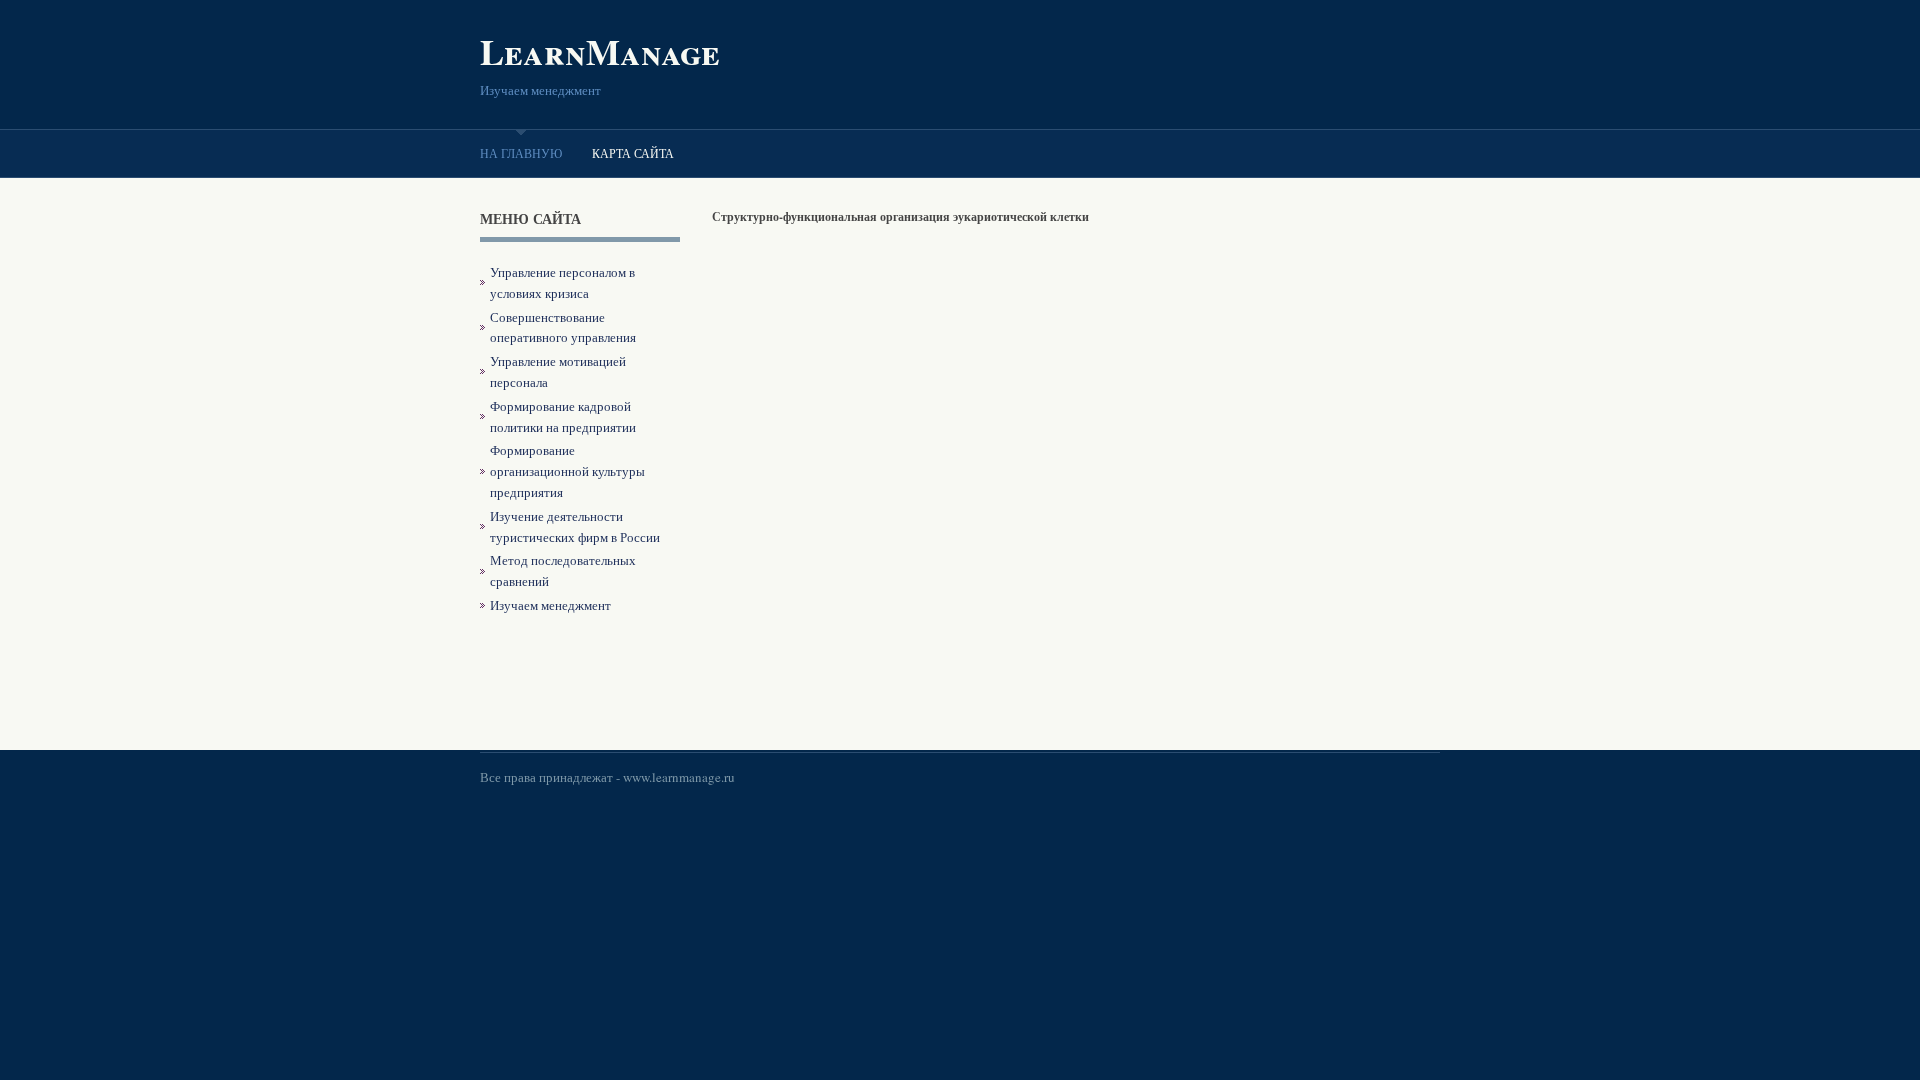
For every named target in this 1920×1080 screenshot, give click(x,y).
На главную (521, 153)
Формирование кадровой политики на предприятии (563, 416)
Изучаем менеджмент (550, 605)
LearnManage (600, 51)
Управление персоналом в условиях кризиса (562, 282)
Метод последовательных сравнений (563, 570)
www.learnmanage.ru (679, 777)
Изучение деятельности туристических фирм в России (575, 526)
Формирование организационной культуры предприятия (567, 471)
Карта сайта (633, 153)
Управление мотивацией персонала (558, 371)
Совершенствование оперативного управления (563, 327)
